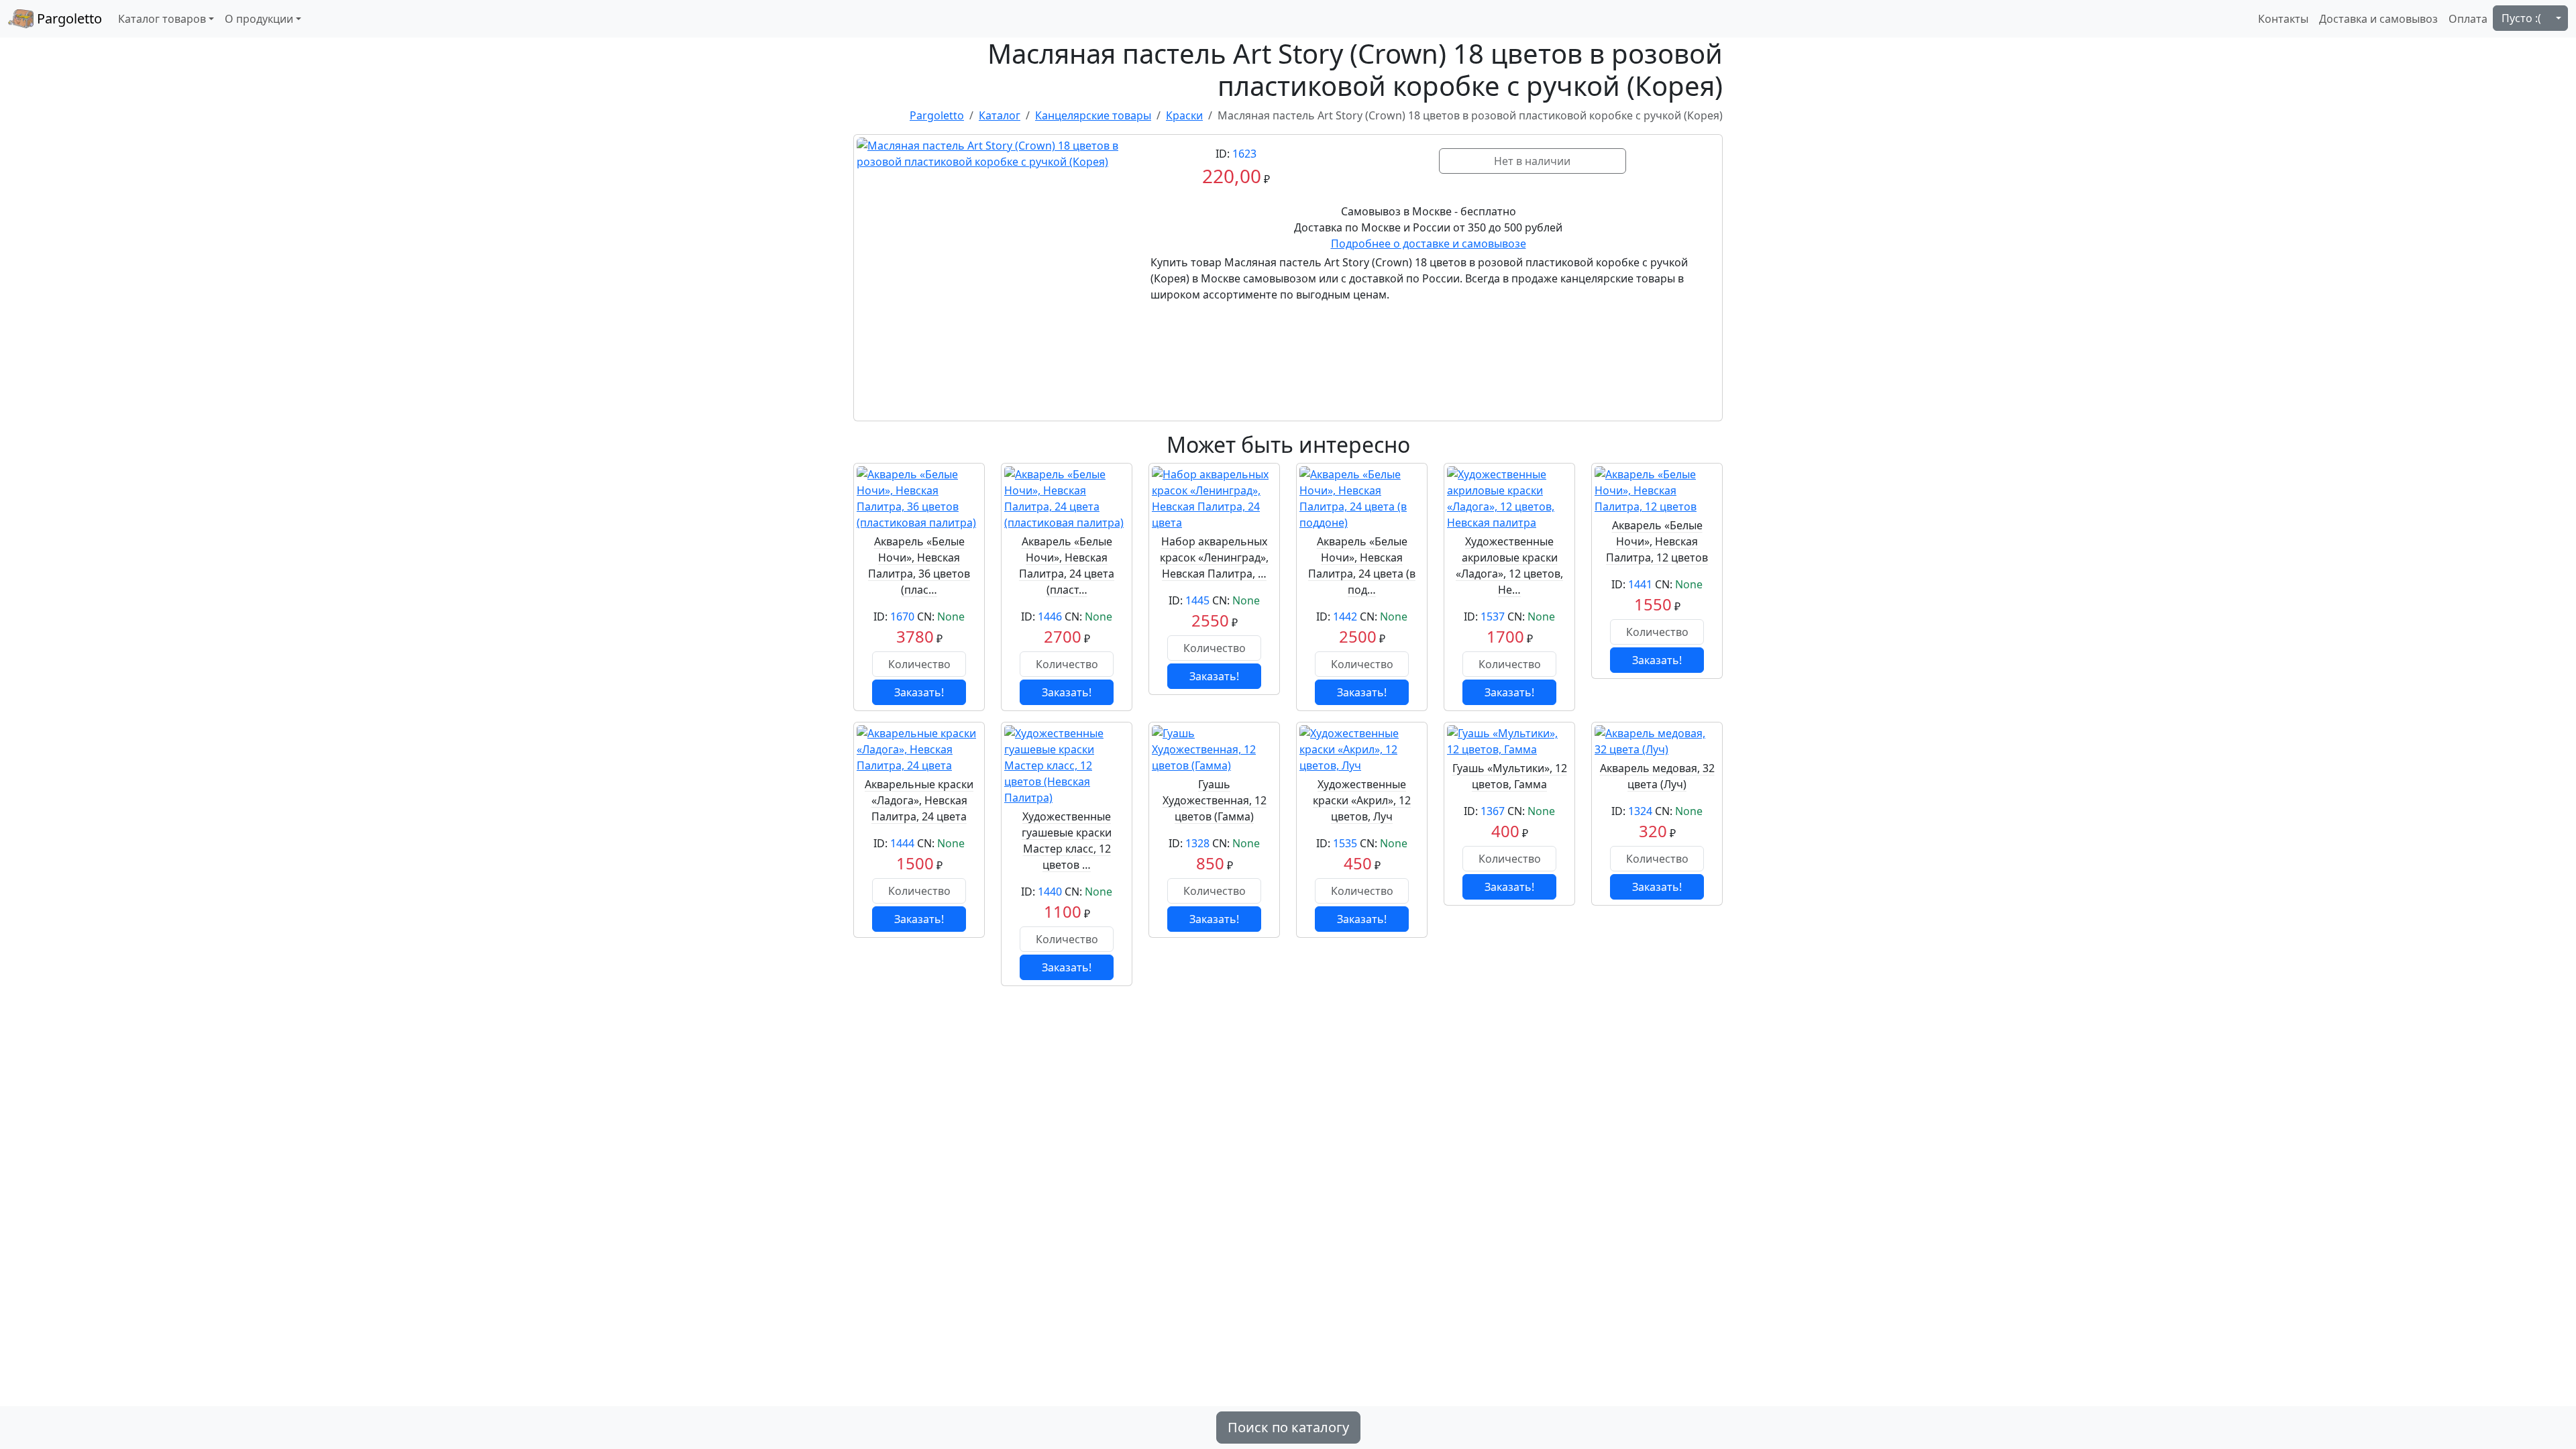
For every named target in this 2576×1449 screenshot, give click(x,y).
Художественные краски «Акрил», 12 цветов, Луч (1362, 800)
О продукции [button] (259, 19)
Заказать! (919, 692)
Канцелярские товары (1093, 115)
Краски (1184, 115)
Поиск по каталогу (1288, 1427)
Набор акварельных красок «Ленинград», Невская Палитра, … (1214, 557)
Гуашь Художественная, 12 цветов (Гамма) (1215, 800)
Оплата (2468, 19)
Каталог (1000, 115)
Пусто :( (2521, 18)
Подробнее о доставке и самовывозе (1429, 244)
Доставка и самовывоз (2378, 19)
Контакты (2283, 19)
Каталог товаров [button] (162, 19)
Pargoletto (68, 18)
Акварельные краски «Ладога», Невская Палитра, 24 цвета (919, 800)
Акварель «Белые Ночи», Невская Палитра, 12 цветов (1657, 541)
